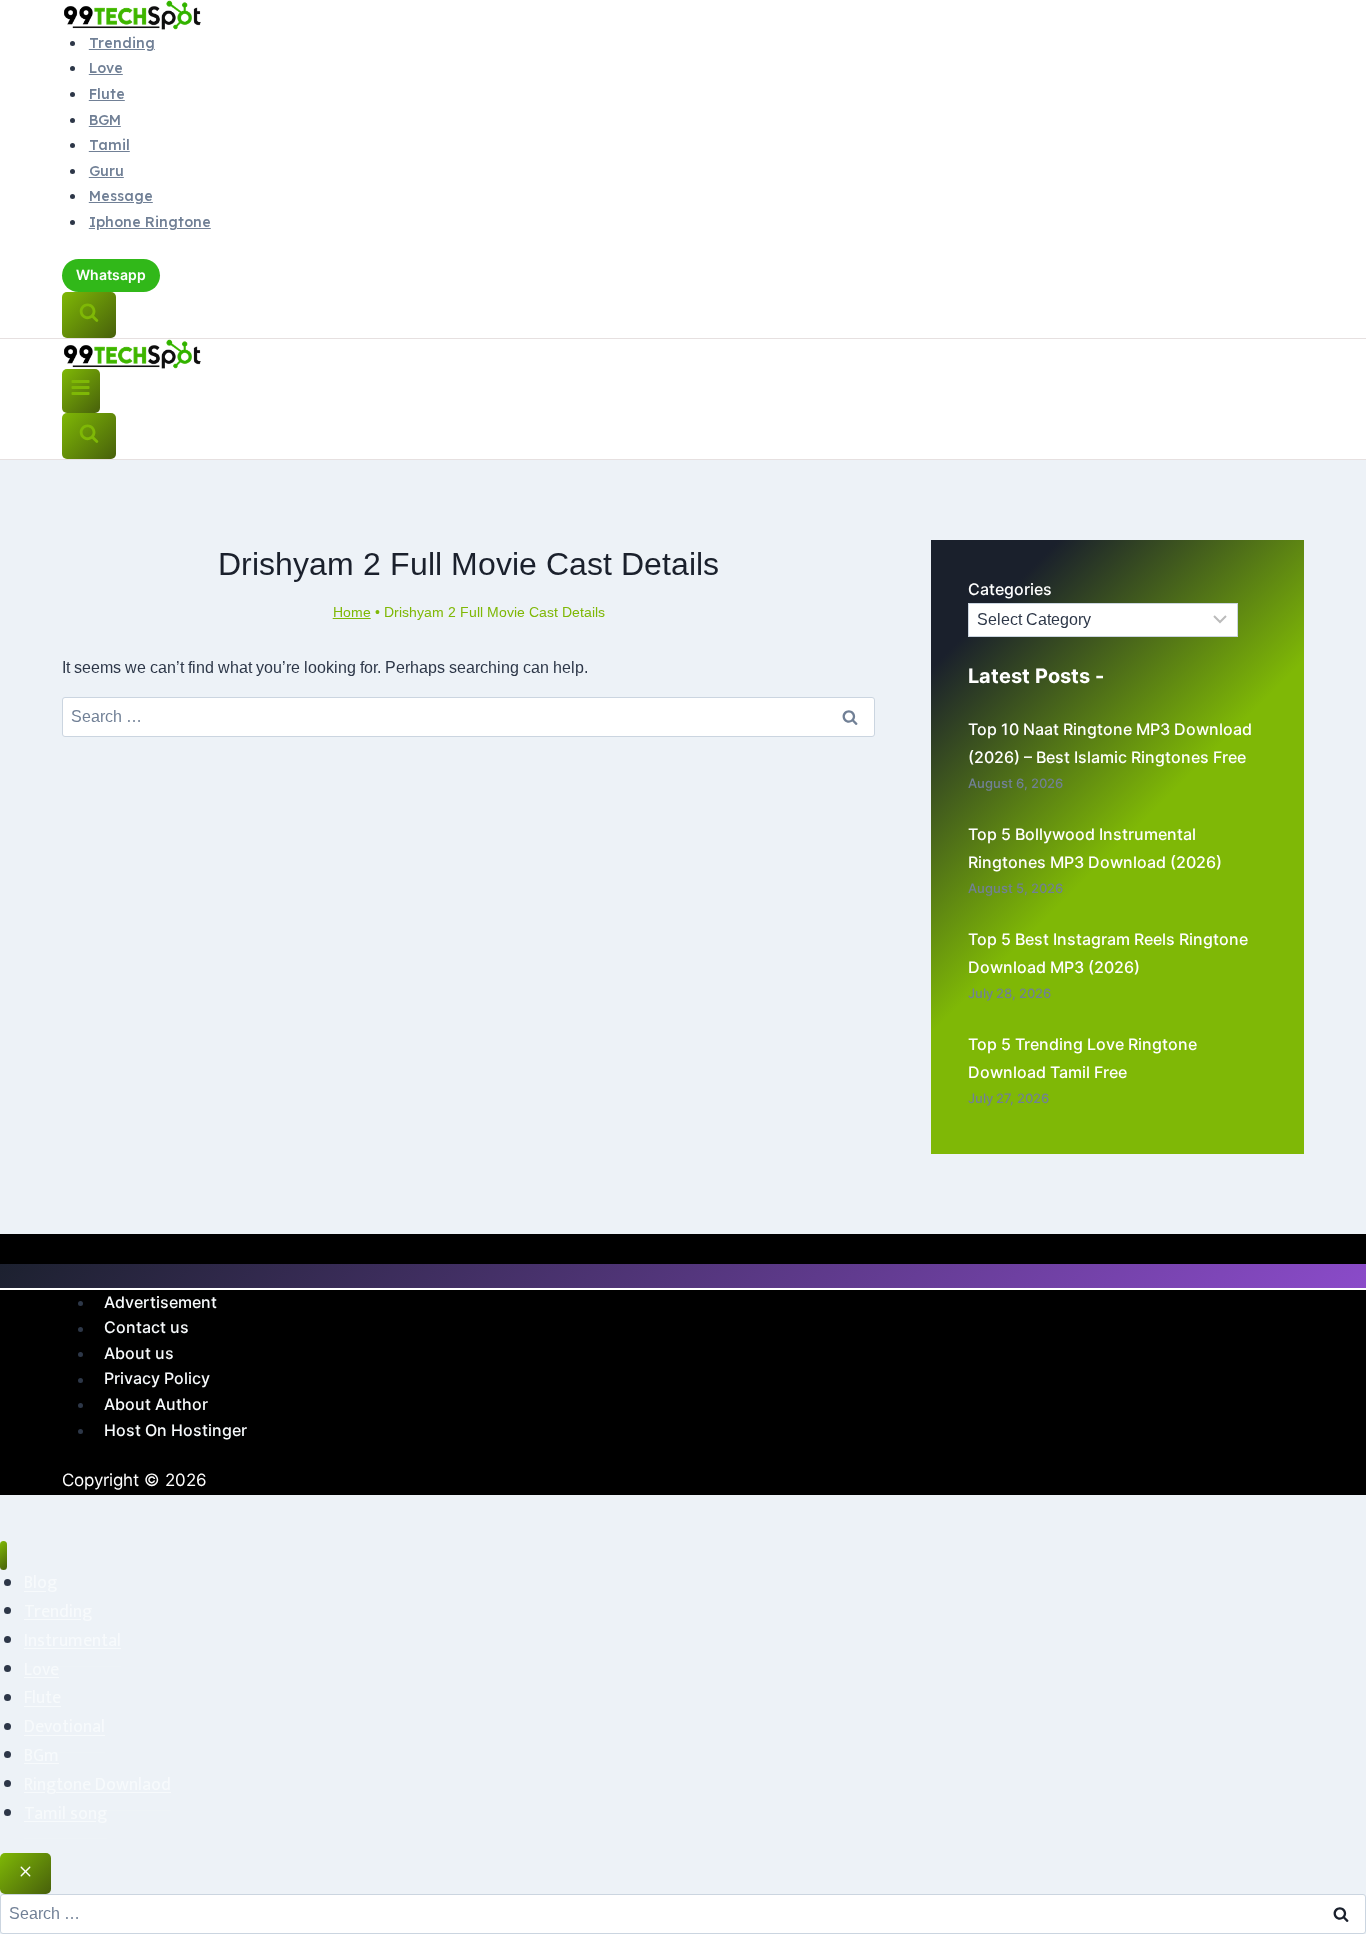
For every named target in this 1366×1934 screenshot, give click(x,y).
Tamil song (65, 1814)
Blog (40, 1584)
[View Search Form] (89, 315)
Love (106, 68)
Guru (106, 171)
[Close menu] (3, 1555)
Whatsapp (111, 274)
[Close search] (25, 1873)
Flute (107, 94)
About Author (156, 1404)
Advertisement (160, 1302)
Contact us (146, 1328)
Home (352, 612)
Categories (1010, 589)
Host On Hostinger (175, 1430)
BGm (41, 1756)
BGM (105, 120)
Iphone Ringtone (150, 222)
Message (121, 196)
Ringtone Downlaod (97, 1785)
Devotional (64, 1728)
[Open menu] (81, 391)
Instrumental (72, 1641)
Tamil (109, 145)
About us (139, 1353)
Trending (122, 43)
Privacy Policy (157, 1379)
